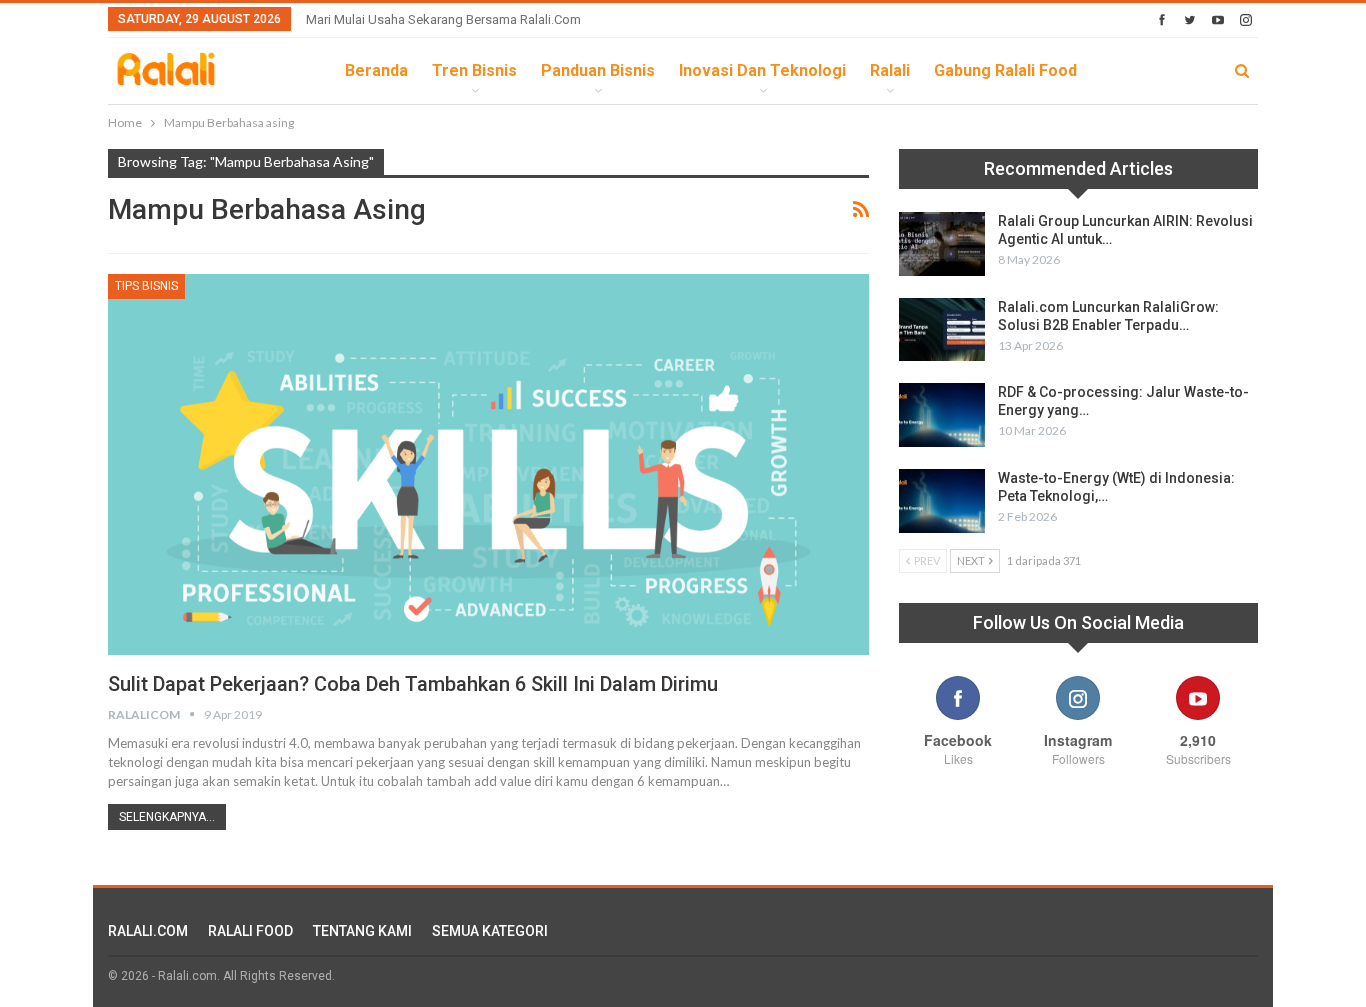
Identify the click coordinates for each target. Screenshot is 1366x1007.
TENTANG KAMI (362, 931)
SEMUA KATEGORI (490, 931)
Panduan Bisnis (598, 70)
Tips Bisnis (146, 286)
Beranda (376, 70)
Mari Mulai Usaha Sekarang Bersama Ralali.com (443, 19)
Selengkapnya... (167, 817)
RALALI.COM (148, 931)
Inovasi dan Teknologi (762, 70)
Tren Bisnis (474, 70)
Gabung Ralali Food (1005, 70)
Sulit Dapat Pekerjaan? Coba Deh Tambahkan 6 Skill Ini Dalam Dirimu (413, 684)
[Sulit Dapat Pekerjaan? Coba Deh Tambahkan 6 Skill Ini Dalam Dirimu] (488, 464)
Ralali (890, 70)
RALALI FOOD (250, 931)
